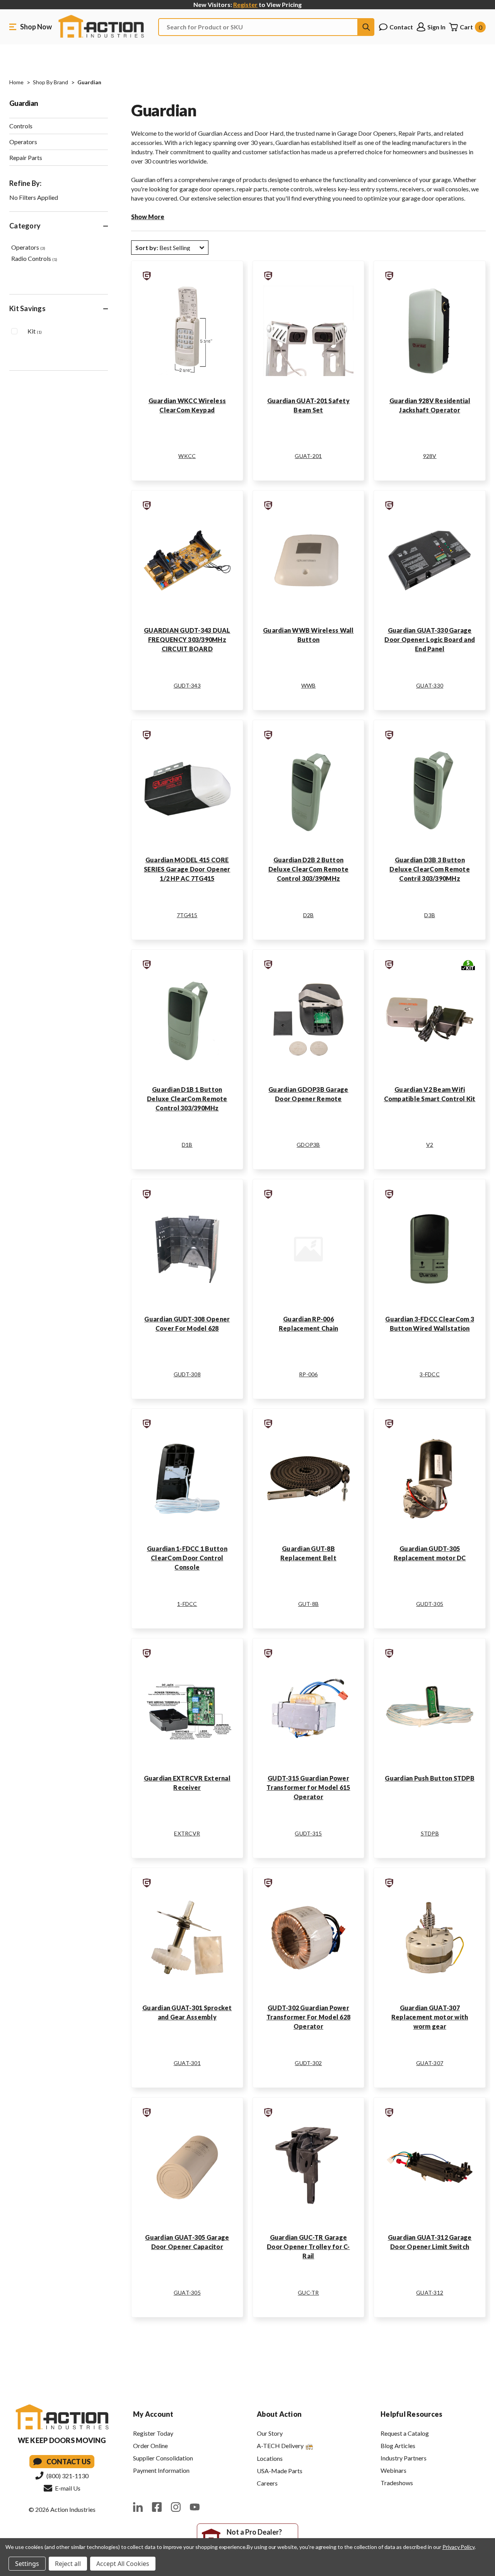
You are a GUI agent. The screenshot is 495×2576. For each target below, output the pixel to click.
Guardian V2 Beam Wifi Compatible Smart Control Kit (430, 1094)
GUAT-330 (430, 685)
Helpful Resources (411, 2414)
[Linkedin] (138, 2507)
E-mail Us (67, 2488)
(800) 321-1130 (67, 2476)
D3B (430, 915)
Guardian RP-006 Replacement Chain (308, 1324)
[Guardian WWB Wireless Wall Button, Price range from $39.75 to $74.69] (309, 560)
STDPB (430, 1833)
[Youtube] (195, 2507)
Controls (21, 126)
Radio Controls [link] (34, 258)
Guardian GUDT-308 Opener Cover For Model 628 (187, 1324)
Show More (148, 217)
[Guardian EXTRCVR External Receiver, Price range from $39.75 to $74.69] (187, 1708)
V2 (430, 1145)
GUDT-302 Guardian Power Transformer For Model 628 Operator (308, 2017)
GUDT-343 (187, 685)
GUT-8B (309, 1604)
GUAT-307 (430, 2063)
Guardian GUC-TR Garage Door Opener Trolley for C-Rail (308, 2247)
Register (245, 4)
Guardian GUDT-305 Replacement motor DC (430, 1553)
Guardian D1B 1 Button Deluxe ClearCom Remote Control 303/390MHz (187, 1099)
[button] (170, 248)
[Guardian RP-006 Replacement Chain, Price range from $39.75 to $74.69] (309, 1249)
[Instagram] (176, 2507)
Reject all (68, 2564)
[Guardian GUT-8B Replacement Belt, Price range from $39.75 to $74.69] (309, 1479)
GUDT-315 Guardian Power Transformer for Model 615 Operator (308, 1787)
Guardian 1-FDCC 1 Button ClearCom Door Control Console (187, 1558)
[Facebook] (157, 2507)
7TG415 (187, 915)
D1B (187, 1145)
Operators (23, 142)
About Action (279, 2414)
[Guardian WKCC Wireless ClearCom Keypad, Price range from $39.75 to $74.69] (187, 331)
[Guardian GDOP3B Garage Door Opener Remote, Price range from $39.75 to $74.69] (309, 1020)
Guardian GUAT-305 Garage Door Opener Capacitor (187, 2242)
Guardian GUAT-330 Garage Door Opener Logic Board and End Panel (430, 639)
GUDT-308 (187, 1374)
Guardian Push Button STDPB (430, 1778)
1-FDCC (187, 1604)
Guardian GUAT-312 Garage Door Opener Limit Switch (430, 2242)
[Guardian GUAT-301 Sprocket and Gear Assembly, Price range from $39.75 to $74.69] (187, 1938)
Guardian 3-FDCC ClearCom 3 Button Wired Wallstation (430, 1324)
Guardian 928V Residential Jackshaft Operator (430, 405)
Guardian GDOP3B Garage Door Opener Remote (308, 1094)
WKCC (187, 456)
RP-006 (308, 1374)
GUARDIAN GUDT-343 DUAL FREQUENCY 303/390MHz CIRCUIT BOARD (187, 639)
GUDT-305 (430, 1604)
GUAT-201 (308, 456)
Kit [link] (35, 331)
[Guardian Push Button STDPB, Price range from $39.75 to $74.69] (430, 1708)
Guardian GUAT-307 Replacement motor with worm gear (430, 2017)
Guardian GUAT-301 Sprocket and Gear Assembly (187, 2012)
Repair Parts (26, 157)
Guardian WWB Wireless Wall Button (308, 635)
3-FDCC (430, 1374)
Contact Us (68, 2462)
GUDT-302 (308, 2063)
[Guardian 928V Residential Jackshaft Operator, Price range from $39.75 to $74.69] (430, 331)
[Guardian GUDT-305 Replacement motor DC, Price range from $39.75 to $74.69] (430, 1479)
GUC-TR (308, 2293)
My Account (153, 2414)
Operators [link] (28, 247)
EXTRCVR (187, 1833)
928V (430, 456)
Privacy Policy (458, 2547)
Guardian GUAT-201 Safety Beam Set (308, 405)
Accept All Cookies (123, 2564)
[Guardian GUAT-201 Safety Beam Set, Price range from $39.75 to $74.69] (309, 331)
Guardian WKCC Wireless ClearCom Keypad (187, 405)
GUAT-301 (187, 2063)
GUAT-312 (430, 2293)
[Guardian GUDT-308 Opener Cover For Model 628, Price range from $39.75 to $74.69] (187, 1249)
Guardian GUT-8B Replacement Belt (308, 1553)
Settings (27, 2564)
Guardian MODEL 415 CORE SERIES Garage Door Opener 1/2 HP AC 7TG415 (187, 869)
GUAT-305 (187, 2293)
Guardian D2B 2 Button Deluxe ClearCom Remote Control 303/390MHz (309, 869)
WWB (309, 685)
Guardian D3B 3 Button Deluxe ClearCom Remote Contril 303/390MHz (430, 869)
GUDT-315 (308, 1833)
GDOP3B (308, 1145)
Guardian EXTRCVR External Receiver (187, 1783)
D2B (309, 915)
